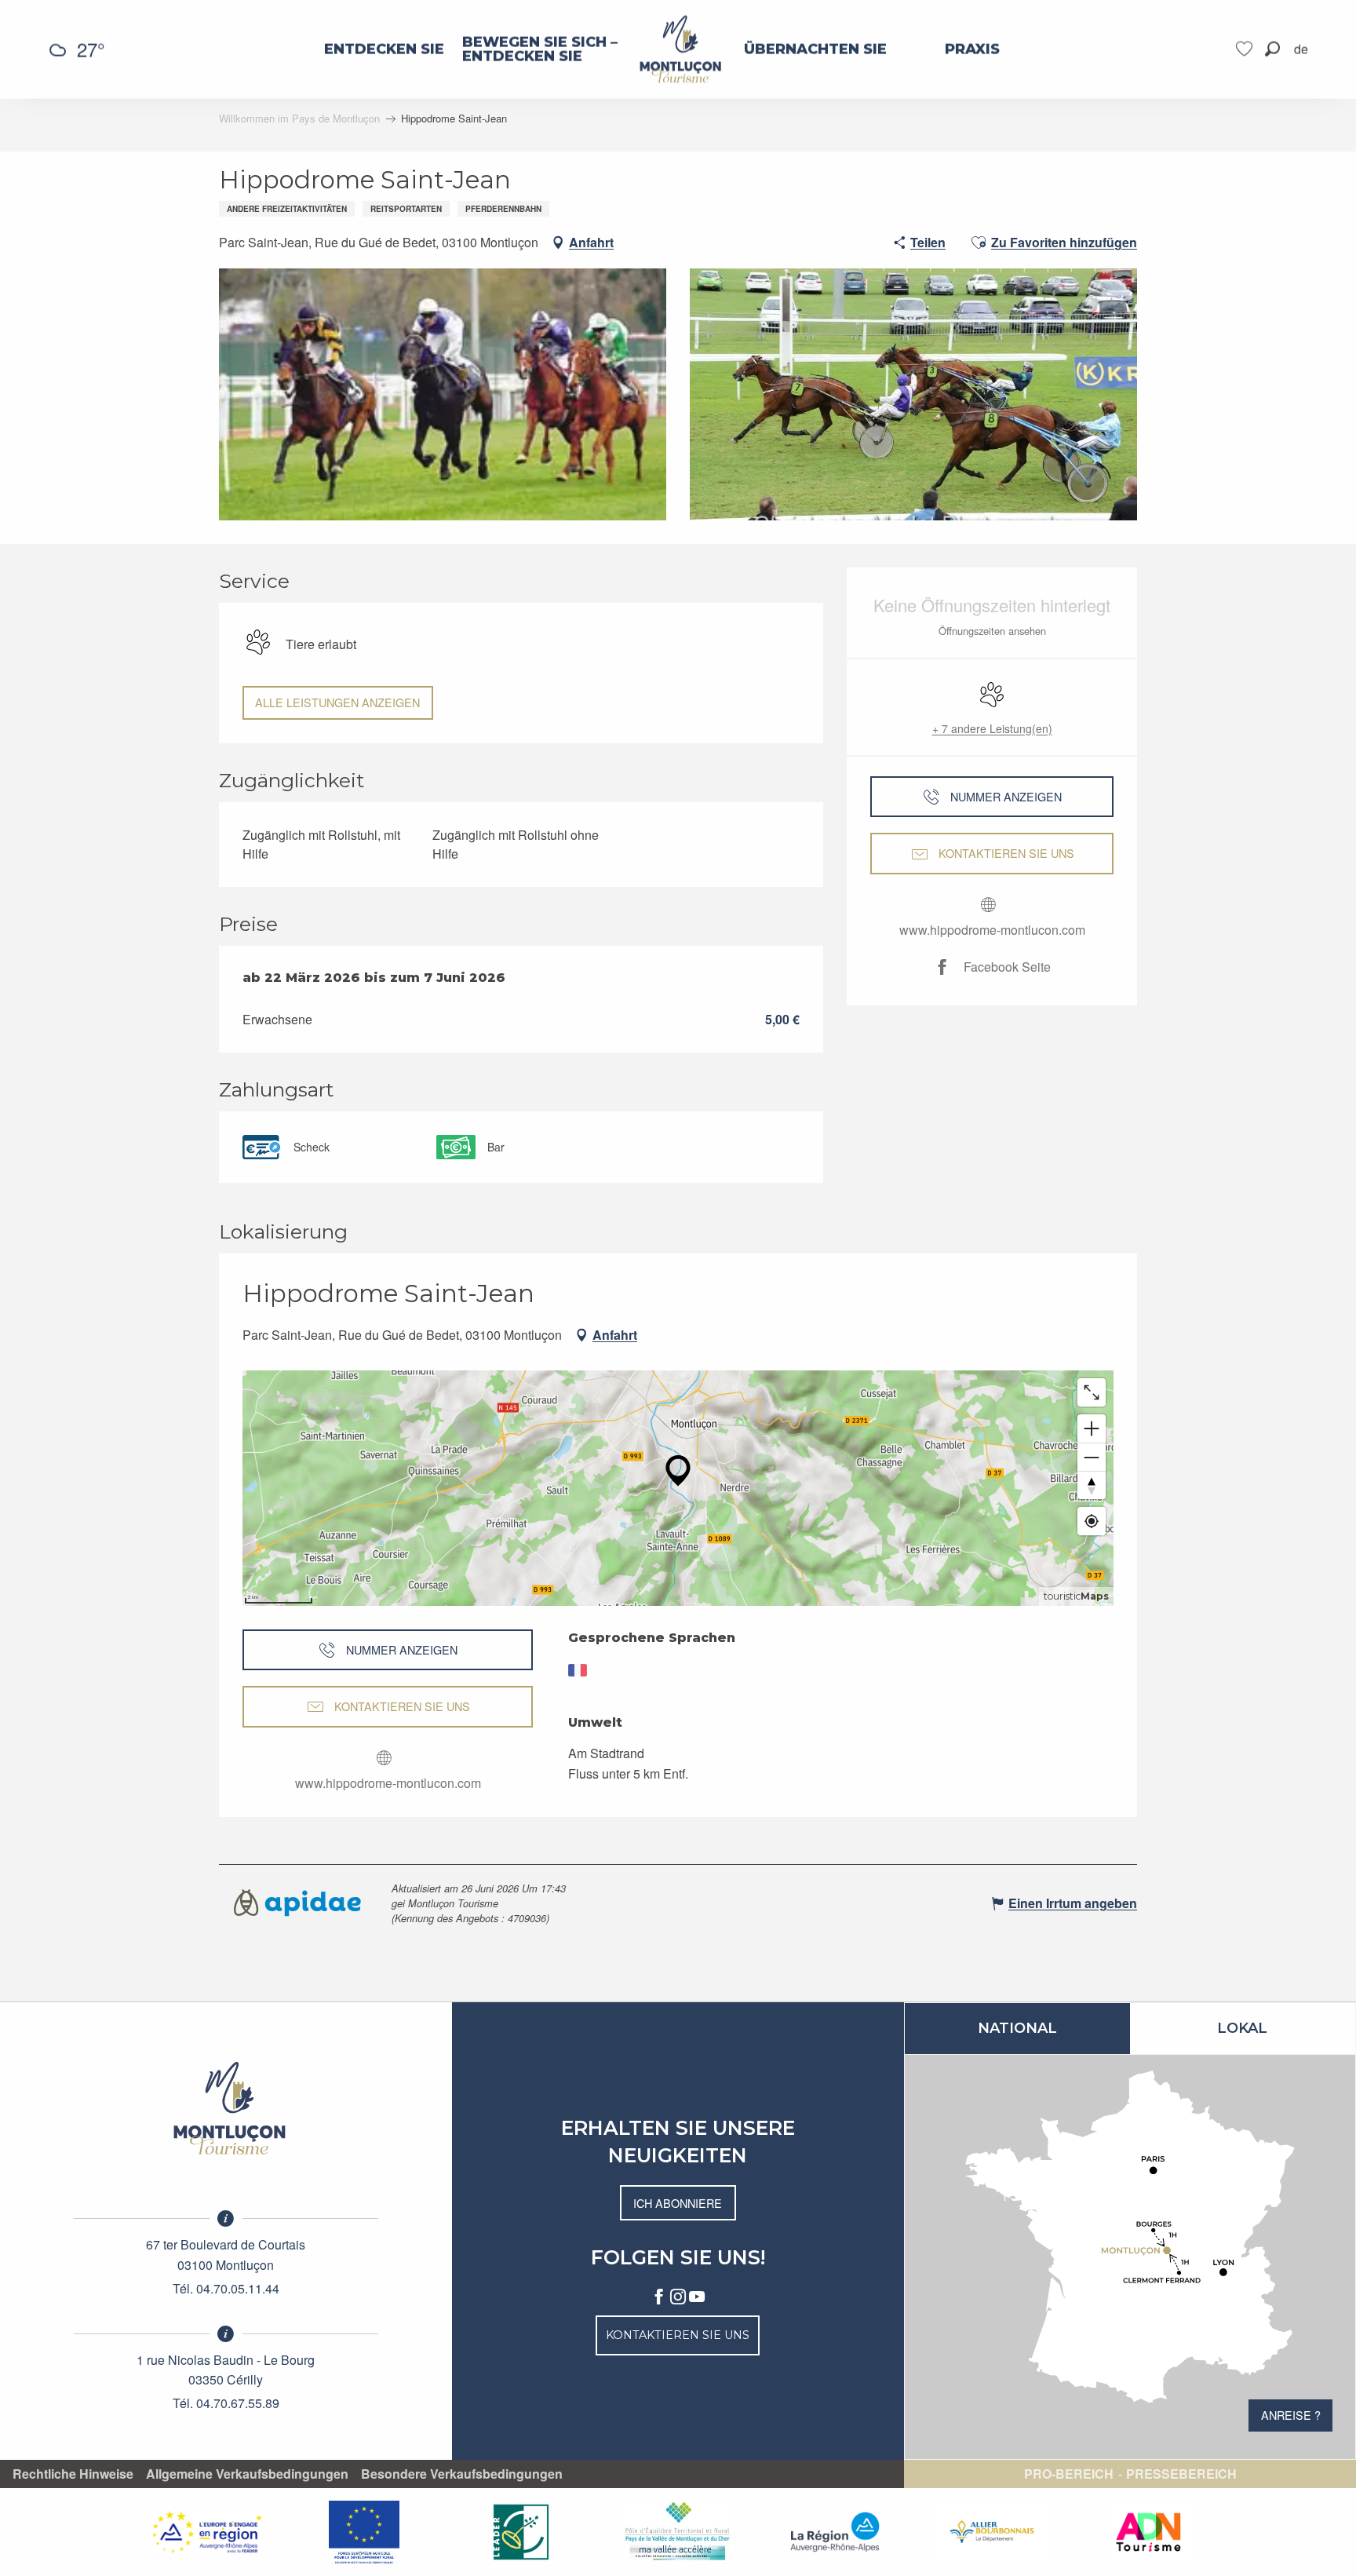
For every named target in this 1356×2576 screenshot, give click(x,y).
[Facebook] (659, 2297)
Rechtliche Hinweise (73, 2474)
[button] (1272, 49)
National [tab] (1017, 2028)
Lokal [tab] (1242, 2028)
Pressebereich (1181, 2474)
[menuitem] (384, 49)
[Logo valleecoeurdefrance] (226, 2108)
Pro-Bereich (1069, 2474)
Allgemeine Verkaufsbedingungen (247, 2474)
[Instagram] (678, 2297)
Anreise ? (1291, 2415)
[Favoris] (1246, 49)
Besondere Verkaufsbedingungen (462, 2474)
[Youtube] (697, 2297)
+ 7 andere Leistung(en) (992, 728)
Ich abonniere (678, 2203)
